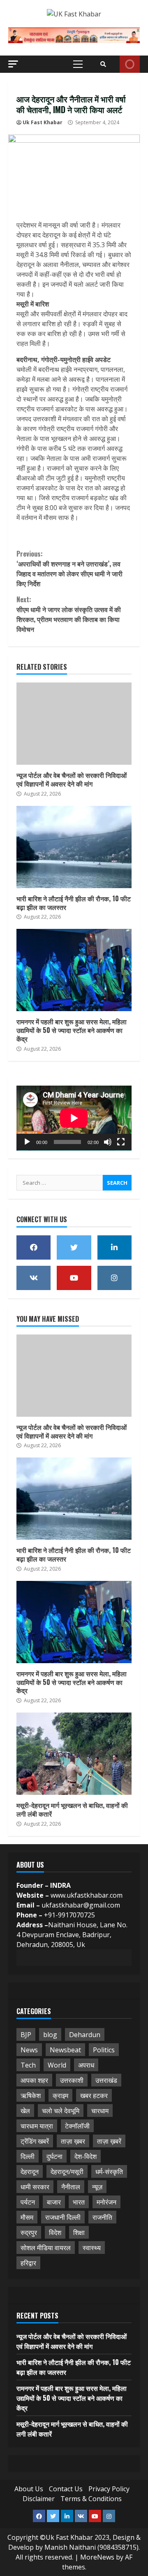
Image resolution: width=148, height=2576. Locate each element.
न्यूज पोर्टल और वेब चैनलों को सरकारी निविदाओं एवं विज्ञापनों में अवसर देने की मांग (74, 724)
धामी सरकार (35, 2187)
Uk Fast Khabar (43, 122)
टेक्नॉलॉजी (77, 2126)
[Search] (103, 64)
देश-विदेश (86, 2156)
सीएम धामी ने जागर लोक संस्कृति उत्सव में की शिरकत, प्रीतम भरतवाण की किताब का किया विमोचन (69, 614)
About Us (29, 2489)
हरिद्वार (28, 2263)
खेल (25, 2111)
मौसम (27, 2217)
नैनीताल (71, 2187)
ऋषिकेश (31, 2096)
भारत (79, 2202)
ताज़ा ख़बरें (109, 2141)
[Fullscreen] (121, 1142)
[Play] (27, 1142)
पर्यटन (28, 2202)
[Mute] (108, 1142)
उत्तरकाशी (72, 2080)
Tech (28, 2065)
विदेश (55, 2233)
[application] (74, 1118)
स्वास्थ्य (92, 2248)
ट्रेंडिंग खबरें (35, 2141)
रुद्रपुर (29, 2233)
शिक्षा (79, 2233)
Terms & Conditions (91, 2499)
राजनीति (102, 2217)
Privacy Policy (109, 2489)
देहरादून (30, 2172)
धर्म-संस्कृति (109, 2172)
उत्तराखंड (106, 2080)
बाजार (54, 2202)
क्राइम (60, 2096)
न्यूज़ (97, 2187)
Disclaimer (39, 2499)
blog (50, 2035)
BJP (26, 2035)
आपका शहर (34, 2080)
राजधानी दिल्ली (63, 2217)
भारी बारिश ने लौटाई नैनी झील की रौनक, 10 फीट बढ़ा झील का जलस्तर (74, 847)
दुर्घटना (54, 2156)
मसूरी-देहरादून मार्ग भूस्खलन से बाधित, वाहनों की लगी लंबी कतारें (74, 1754)
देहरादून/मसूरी (67, 2172)
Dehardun (85, 2035)
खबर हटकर (94, 2096)
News (29, 2050)
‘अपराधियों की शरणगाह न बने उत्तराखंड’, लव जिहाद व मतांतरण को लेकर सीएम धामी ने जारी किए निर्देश (69, 569)
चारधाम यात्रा (37, 2126)
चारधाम (100, 2111)
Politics (104, 2050)
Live (130, 64)
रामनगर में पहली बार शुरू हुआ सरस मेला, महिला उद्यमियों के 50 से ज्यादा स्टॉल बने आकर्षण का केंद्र (74, 970)
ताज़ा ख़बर (73, 2141)
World (57, 2065)
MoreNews (97, 2557)
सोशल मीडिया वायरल (46, 2248)
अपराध (86, 2065)
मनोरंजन (106, 2202)
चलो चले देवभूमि (61, 2111)
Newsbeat (65, 2050)
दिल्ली (28, 2156)
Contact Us (66, 2489)
